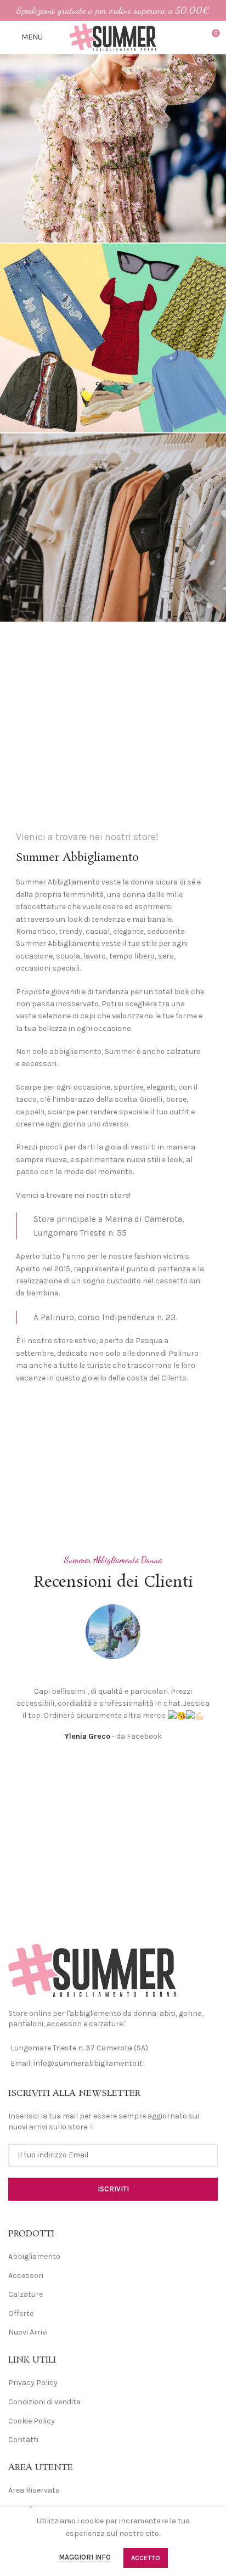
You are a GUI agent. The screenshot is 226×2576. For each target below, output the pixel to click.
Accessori (26, 2276)
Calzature (26, 2294)
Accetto (146, 2558)
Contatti (23, 2440)
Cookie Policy (32, 2421)
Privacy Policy (33, 2383)
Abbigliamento (34, 2256)
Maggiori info (85, 2557)
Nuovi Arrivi (28, 2332)
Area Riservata (34, 2490)
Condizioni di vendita (44, 2402)
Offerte (21, 2313)
